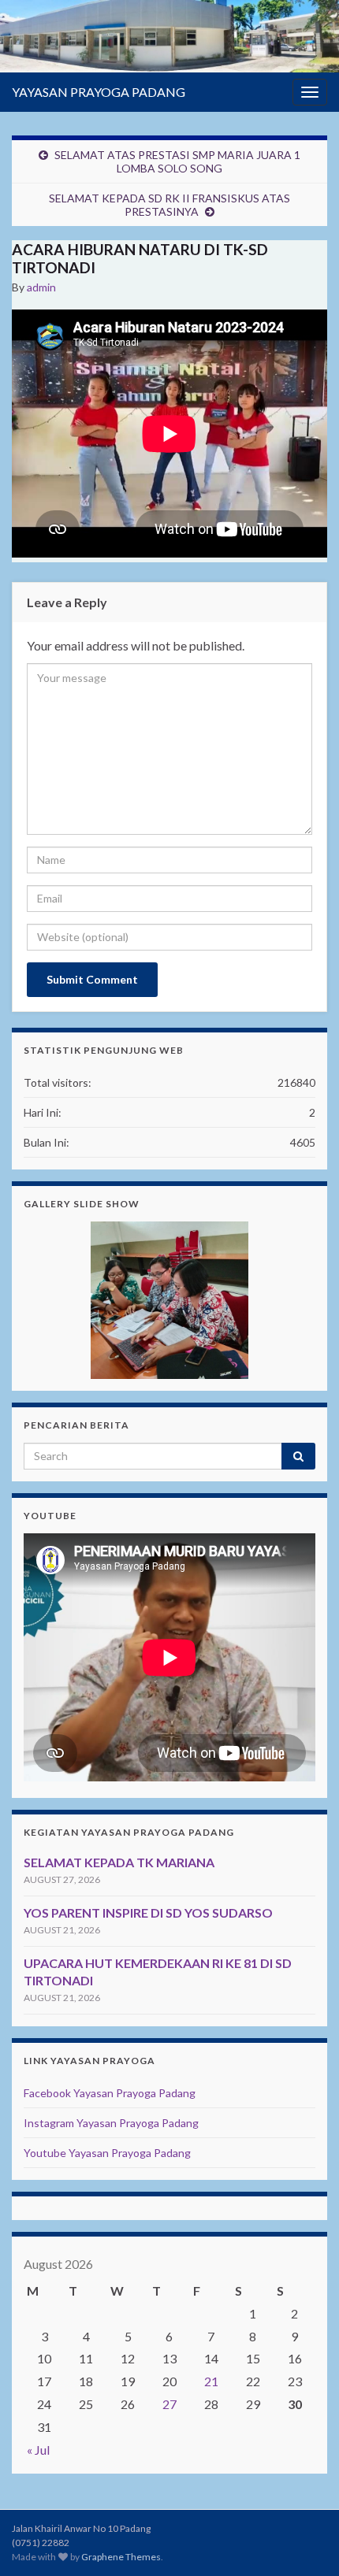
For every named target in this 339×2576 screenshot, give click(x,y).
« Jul (38, 2450)
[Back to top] (304, 2541)
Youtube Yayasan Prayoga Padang (107, 2153)
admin (41, 287)
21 (211, 2381)
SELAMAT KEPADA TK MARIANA (119, 1862)
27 (169, 2404)
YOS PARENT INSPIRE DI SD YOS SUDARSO (148, 1913)
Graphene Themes (121, 2557)
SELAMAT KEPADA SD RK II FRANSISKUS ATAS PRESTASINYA (169, 205)
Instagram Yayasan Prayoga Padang (111, 2123)
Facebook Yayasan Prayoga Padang (110, 2093)
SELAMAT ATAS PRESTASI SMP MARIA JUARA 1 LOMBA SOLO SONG (177, 161)
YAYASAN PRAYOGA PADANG (99, 92)
